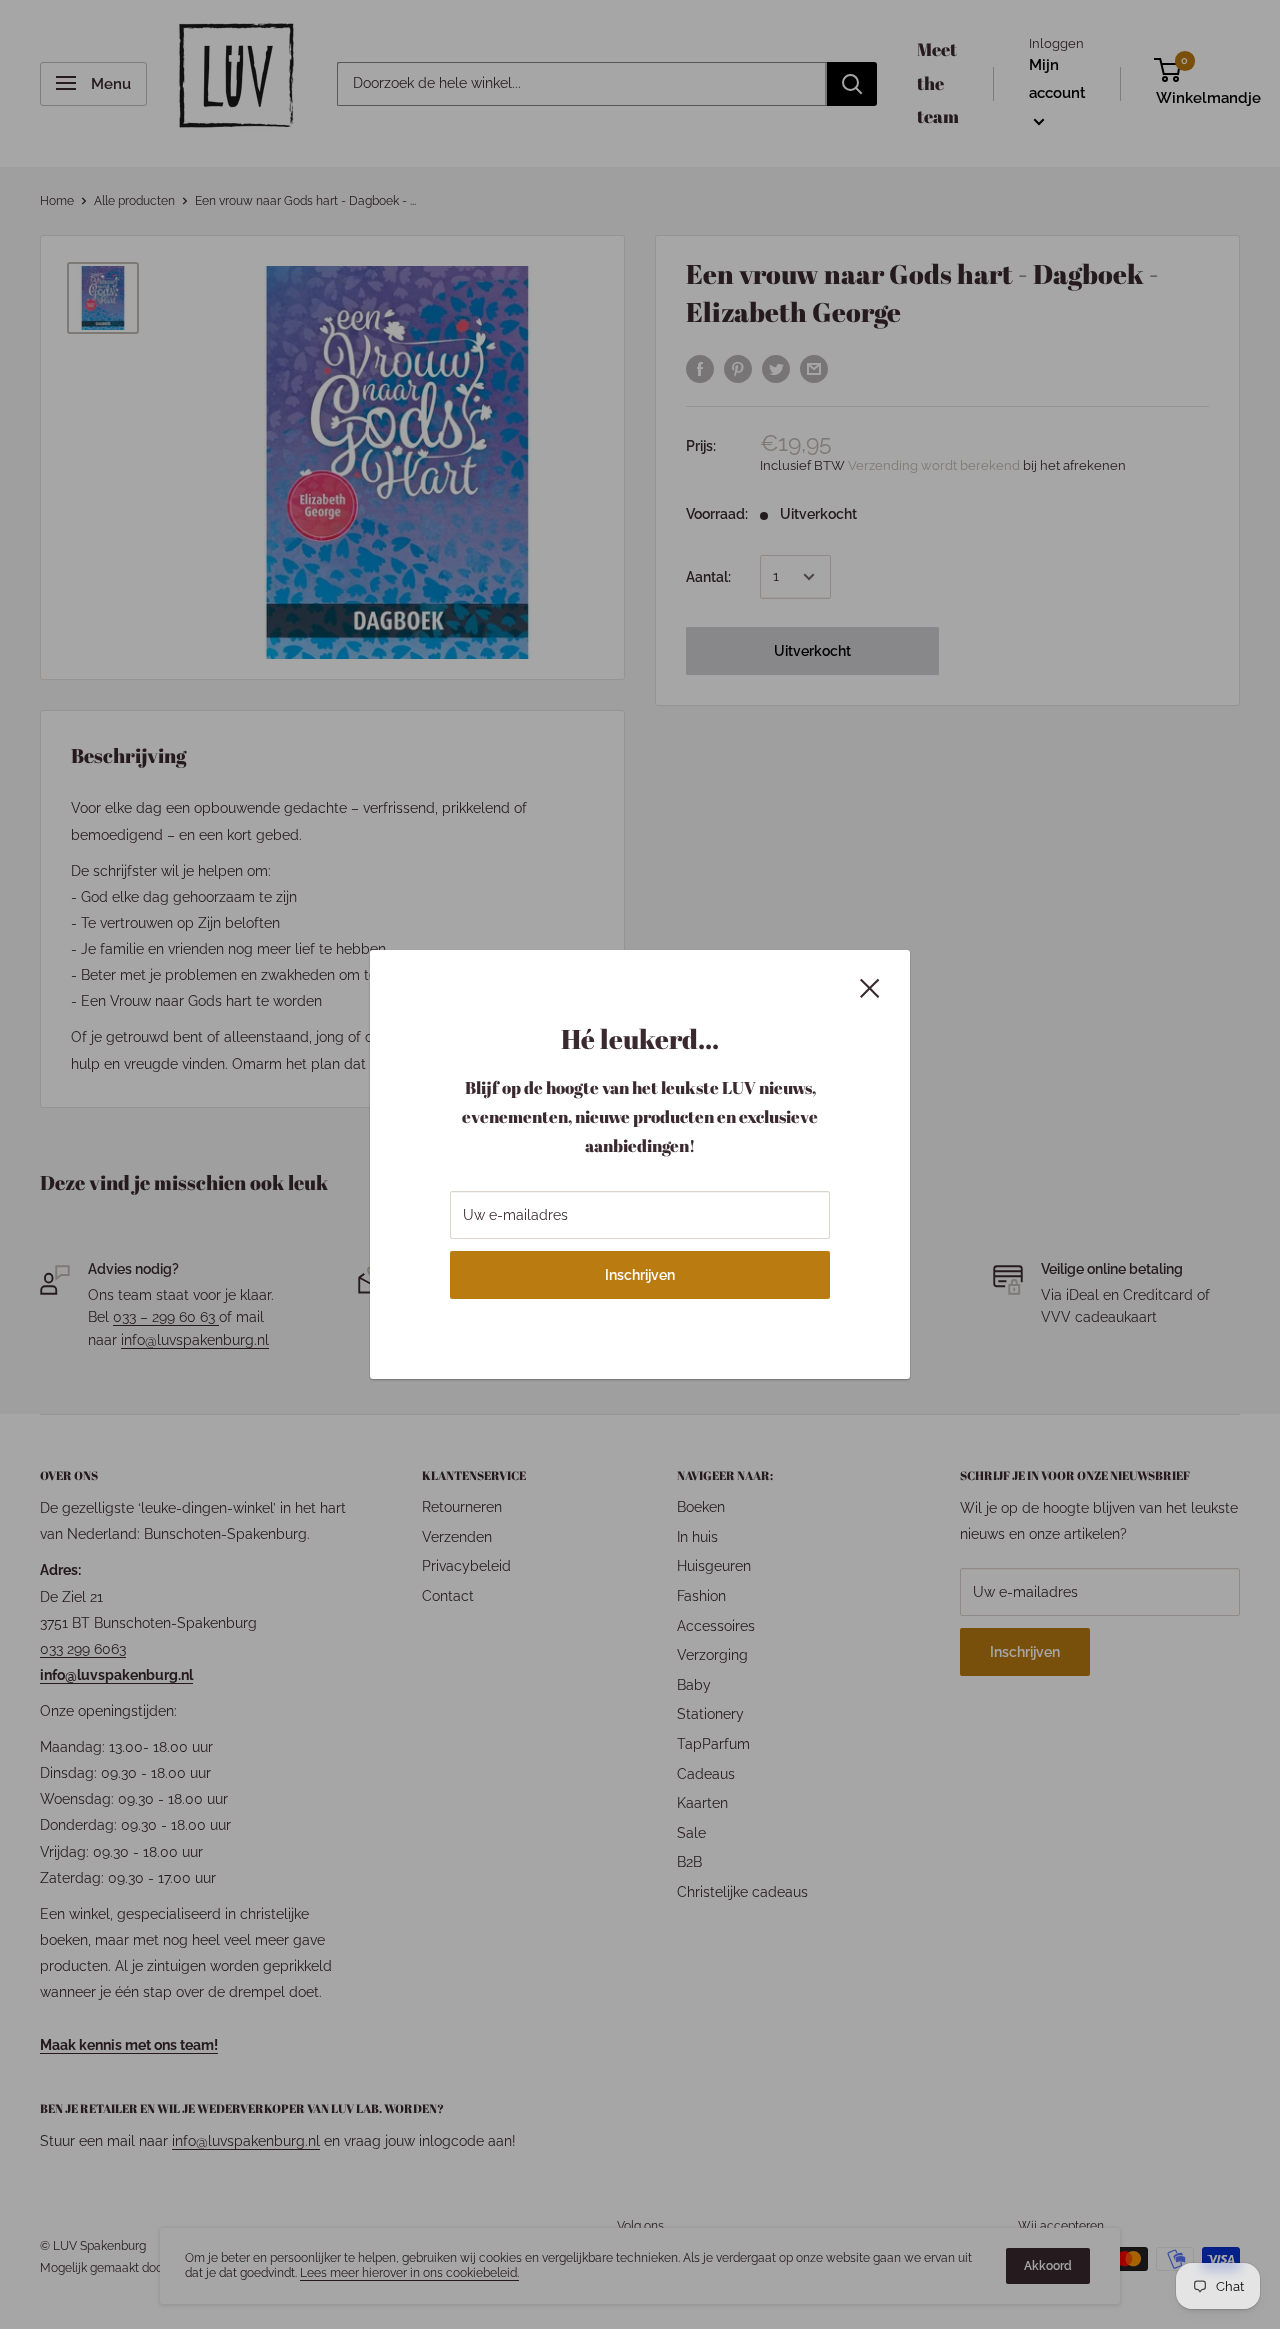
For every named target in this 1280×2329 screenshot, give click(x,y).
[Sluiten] (870, 987)
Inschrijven (640, 1275)
